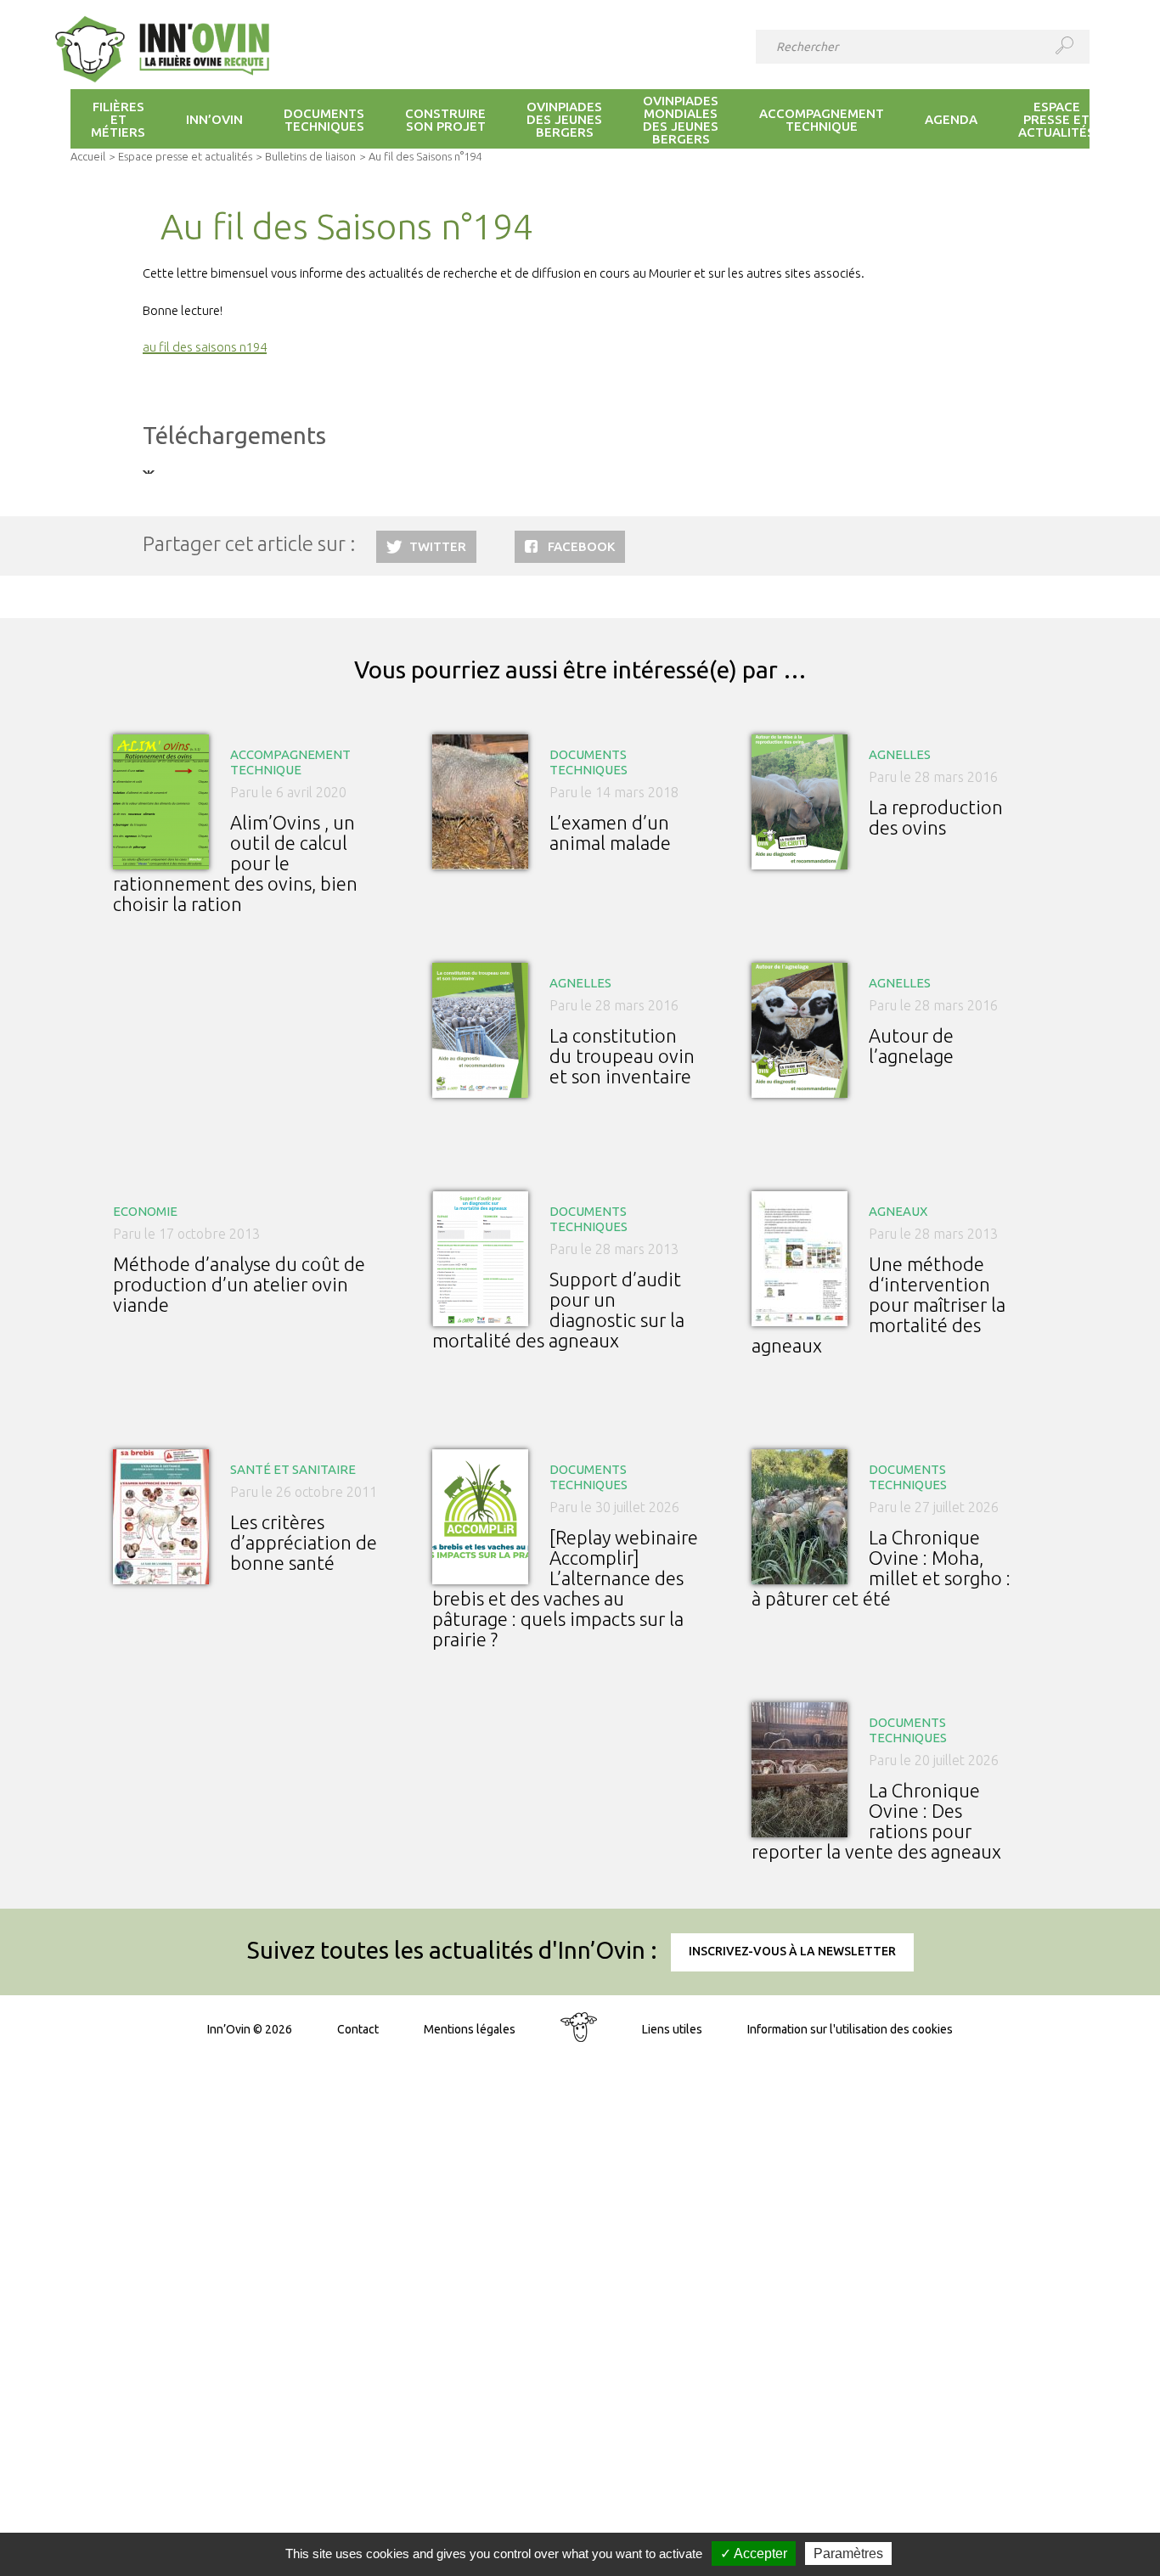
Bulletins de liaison (310, 156)
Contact (358, 2029)
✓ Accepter (754, 2554)
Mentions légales (470, 2029)
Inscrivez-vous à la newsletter (792, 1951)
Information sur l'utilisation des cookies (850, 2029)
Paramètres (848, 2554)
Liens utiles (672, 2029)
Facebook (581, 546)
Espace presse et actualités (185, 156)
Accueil (88, 156)
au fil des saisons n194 (205, 347)
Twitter (438, 546)
